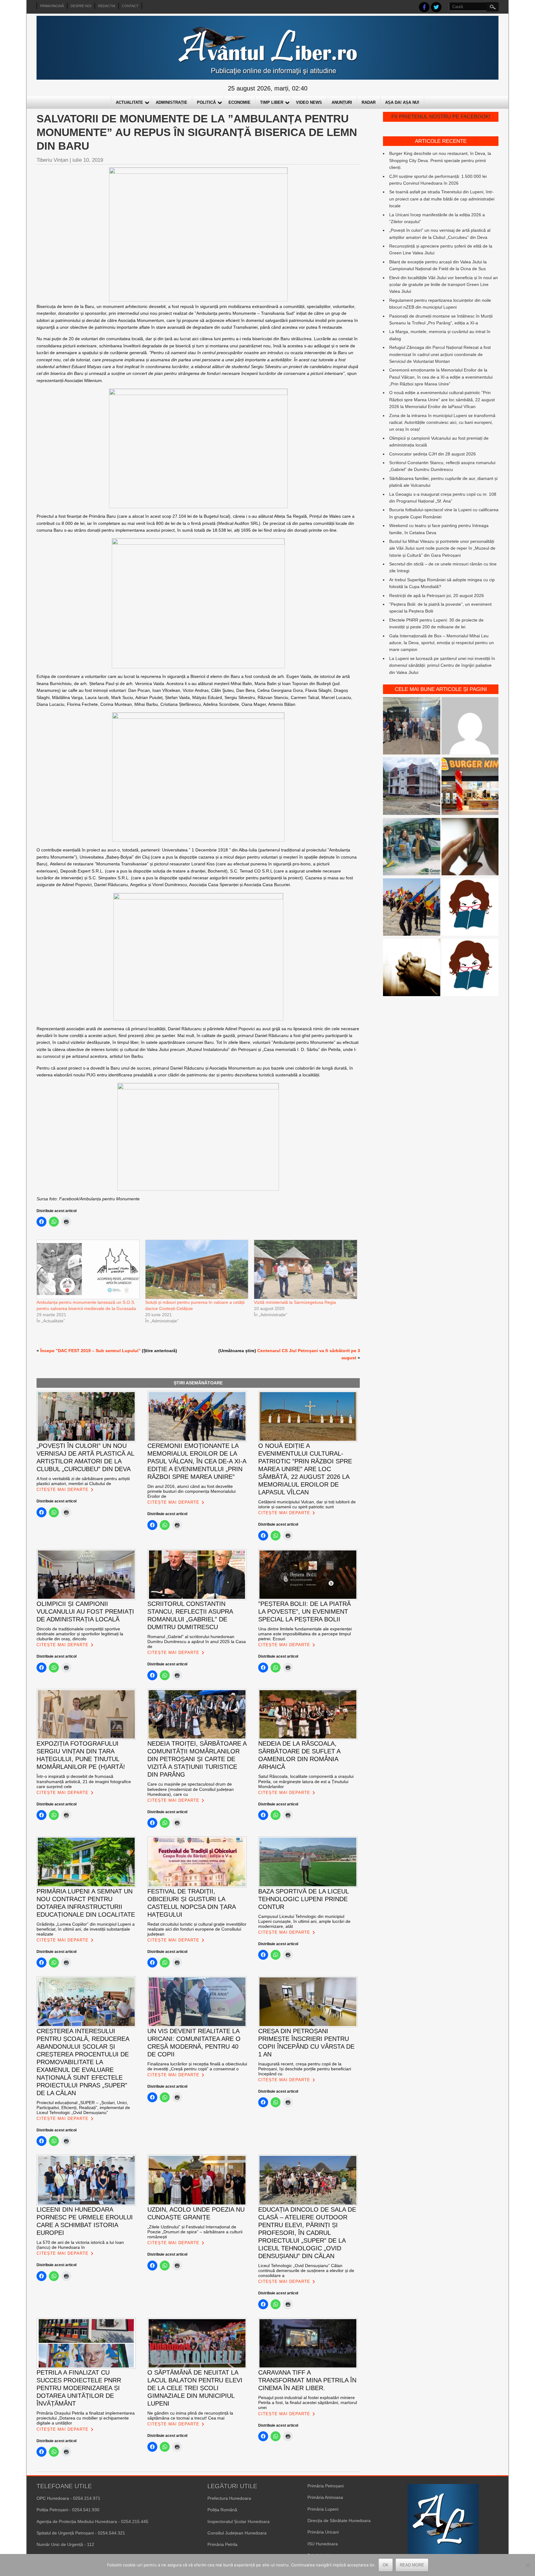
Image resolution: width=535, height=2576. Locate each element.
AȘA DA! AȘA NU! (402, 102)
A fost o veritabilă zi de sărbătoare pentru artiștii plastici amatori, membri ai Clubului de (83, 1481)
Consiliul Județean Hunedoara (237, 2533)
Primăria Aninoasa (325, 2497)
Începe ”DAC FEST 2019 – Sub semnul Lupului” (90, 1351)
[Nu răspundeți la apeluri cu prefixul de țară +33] (470, 848)
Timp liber (272, 102)
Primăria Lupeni (323, 2509)
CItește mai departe (63, 1490)
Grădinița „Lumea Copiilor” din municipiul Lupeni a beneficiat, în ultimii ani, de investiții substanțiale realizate (86, 1929)
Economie (239, 102)
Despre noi (81, 6)
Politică (206, 102)
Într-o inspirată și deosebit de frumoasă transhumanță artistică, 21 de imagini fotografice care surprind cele (84, 1781)
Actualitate (129, 102)
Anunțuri (342, 102)
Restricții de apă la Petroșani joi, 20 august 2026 (437, 596)
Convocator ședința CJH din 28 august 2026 (433, 454)
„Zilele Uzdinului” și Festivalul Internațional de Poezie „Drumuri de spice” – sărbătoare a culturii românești (195, 2232)
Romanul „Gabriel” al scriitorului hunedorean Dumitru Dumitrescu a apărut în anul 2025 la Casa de (197, 1642)
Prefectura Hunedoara (229, 2498)
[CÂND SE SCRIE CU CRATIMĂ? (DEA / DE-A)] (470, 908)
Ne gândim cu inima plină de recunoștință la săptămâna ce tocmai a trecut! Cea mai (190, 2416)
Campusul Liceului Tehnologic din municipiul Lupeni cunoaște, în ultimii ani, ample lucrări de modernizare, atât (304, 1921)
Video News (309, 102)
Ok (386, 2565)
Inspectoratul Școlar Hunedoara (239, 2521)
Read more (412, 2565)
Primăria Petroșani (326, 2486)
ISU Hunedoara (323, 2544)
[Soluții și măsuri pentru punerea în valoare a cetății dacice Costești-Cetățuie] (196, 1269)
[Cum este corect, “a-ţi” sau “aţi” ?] (470, 727)
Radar (369, 102)
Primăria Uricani (323, 2532)
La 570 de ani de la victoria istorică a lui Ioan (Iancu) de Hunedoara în (80, 2245)
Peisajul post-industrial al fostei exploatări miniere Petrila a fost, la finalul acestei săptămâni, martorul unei (308, 2402)
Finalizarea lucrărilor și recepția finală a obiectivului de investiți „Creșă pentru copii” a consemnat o (197, 2066)
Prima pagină (52, 6)
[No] (527, 2565)
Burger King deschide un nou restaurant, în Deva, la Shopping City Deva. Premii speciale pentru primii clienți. (440, 160)
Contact (130, 6)
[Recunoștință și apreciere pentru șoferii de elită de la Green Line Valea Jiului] (412, 727)
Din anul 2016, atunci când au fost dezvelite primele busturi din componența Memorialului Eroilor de (191, 1491)
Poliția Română (222, 2510)
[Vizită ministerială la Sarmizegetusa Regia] (305, 1269)
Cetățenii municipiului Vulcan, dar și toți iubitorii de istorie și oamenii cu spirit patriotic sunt (307, 1504)
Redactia (107, 6)
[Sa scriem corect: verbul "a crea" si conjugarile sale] (470, 968)
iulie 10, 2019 (88, 160)
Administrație (172, 102)
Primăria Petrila (222, 2544)
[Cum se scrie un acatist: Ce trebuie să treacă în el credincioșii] (412, 968)
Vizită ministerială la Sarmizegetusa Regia (295, 1302)
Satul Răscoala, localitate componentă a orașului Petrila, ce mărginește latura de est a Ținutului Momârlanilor (306, 1781)
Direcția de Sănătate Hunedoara (339, 2521)
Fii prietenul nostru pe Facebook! (441, 117)
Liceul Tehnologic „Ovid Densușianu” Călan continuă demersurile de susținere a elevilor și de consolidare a (306, 2270)
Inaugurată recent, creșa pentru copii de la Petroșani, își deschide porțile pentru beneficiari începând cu (305, 2069)
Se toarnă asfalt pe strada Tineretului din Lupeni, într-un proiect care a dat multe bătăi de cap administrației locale (442, 199)
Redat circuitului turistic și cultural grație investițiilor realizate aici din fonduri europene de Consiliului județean (197, 1929)
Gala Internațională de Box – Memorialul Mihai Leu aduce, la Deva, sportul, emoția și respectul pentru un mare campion (441, 643)
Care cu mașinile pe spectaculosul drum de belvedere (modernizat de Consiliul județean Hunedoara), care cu (191, 1789)
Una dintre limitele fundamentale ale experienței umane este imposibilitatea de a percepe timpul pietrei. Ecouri (305, 1634)
